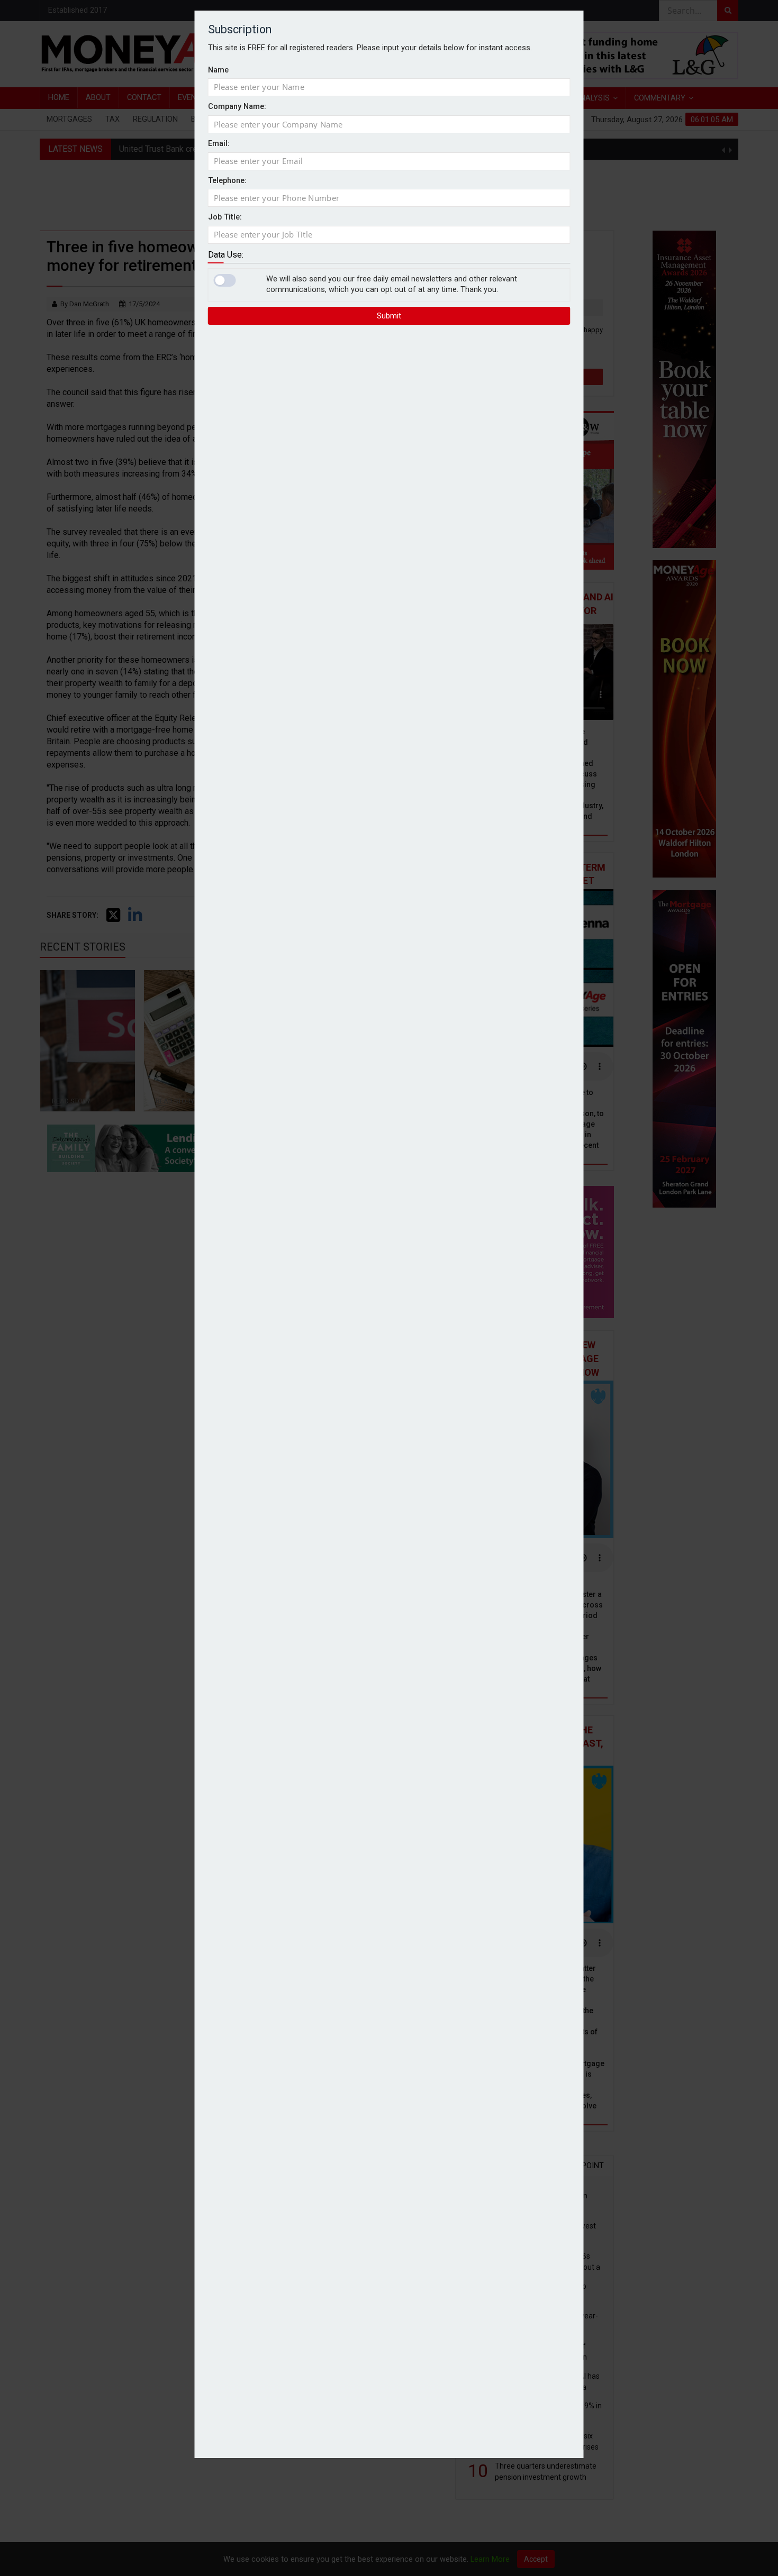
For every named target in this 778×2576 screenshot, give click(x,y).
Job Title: (225, 217)
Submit (389, 316)
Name (218, 70)
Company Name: (237, 107)
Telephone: (227, 181)
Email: (219, 144)
